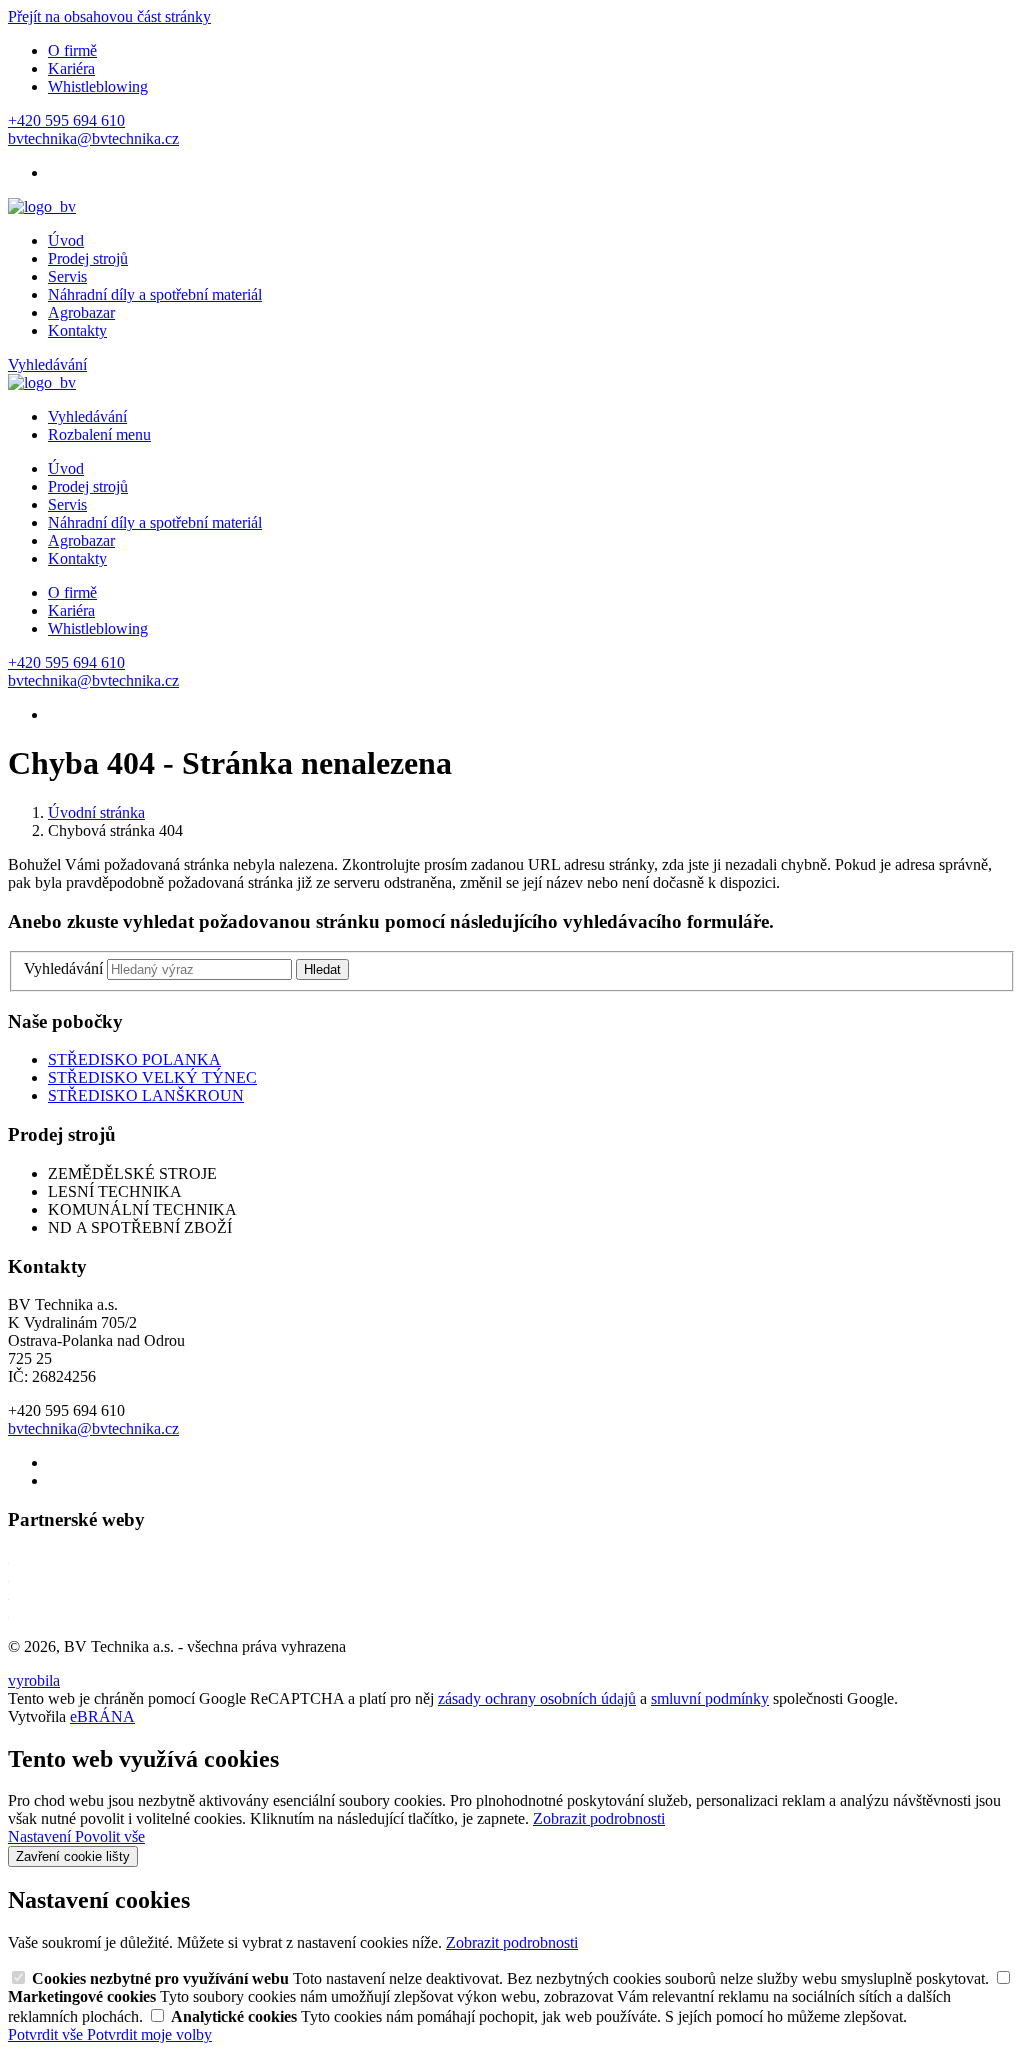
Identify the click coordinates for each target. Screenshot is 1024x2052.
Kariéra (71, 68)
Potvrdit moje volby (149, 2034)
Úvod (66, 240)
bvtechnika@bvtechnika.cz (93, 1428)
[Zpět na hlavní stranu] (42, 206)
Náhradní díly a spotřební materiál (155, 294)
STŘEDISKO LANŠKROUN (146, 1095)
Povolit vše (110, 1836)
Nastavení (41, 1836)
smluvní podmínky (710, 1698)
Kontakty (77, 330)
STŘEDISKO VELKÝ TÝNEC (152, 1077)
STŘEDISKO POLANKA (134, 1059)
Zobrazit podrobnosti (599, 1818)
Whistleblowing (98, 86)
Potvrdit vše (47, 2034)
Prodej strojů (88, 258)
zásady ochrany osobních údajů (537, 1698)
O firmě (72, 50)
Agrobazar (81, 312)
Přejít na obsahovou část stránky (109, 16)
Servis (67, 276)
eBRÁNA (102, 1716)
